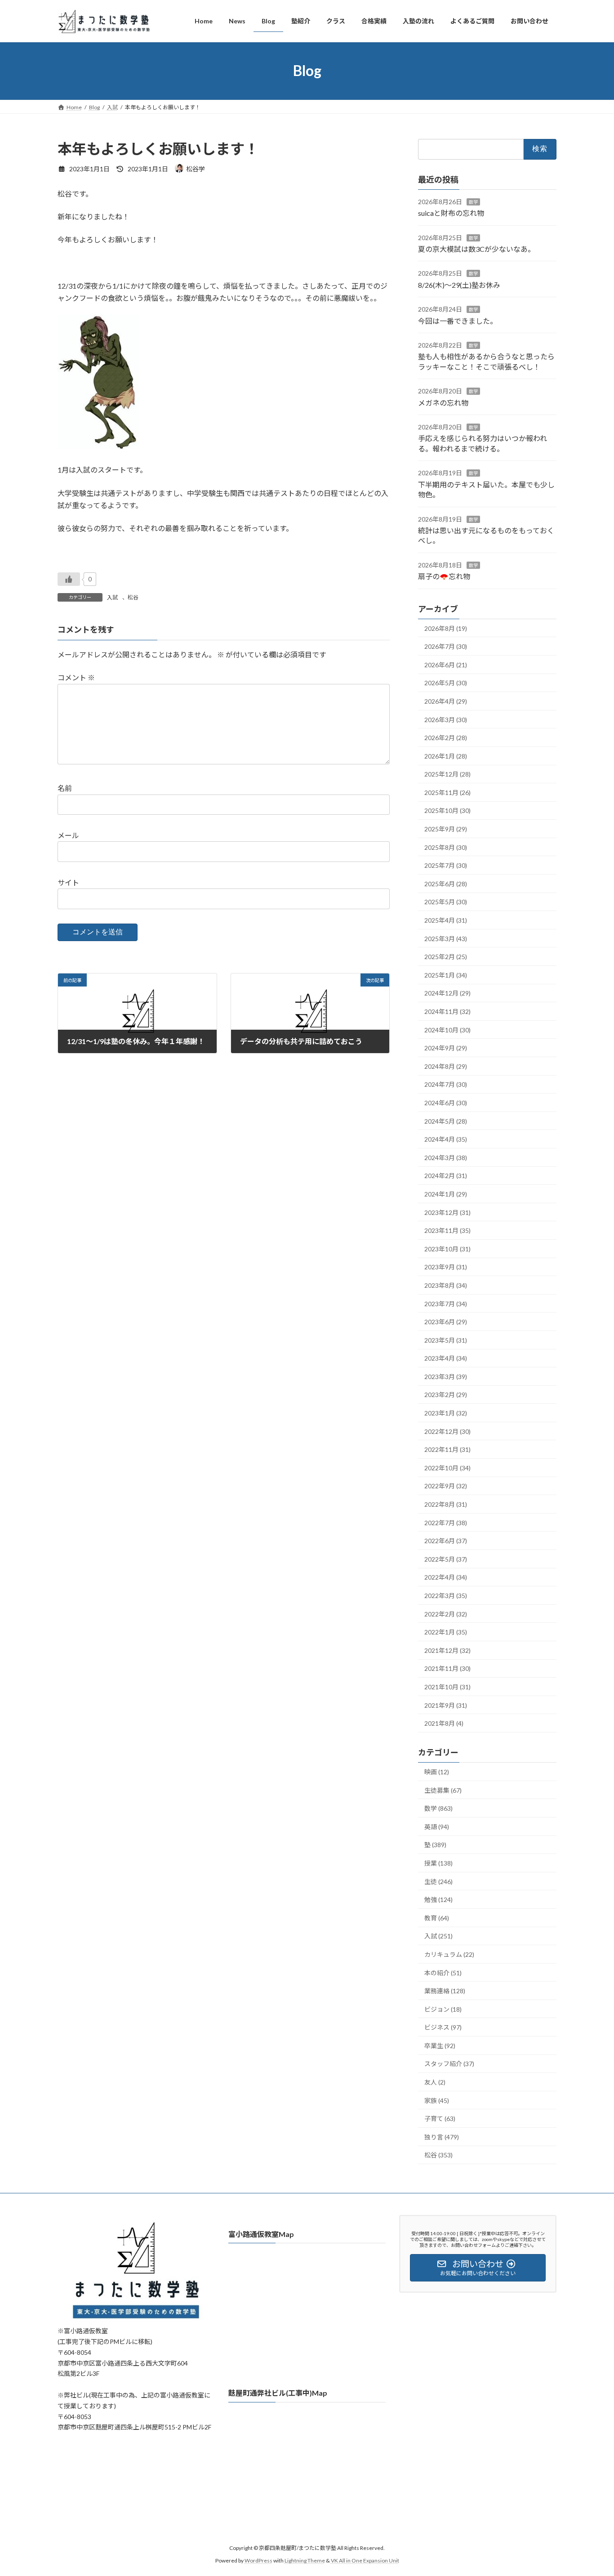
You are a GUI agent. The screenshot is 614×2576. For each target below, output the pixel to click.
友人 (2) (435, 2082)
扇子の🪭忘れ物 (444, 576)
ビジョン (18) (443, 2009)
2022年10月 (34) (447, 1467)
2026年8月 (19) (446, 628)
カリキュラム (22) (449, 1954)
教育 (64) (437, 1917)
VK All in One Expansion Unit (365, 2560)
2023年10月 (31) (447, 1248)
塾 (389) (435, 1845)
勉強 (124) (438, 1900)
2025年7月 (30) (446, 865)
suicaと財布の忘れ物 (451, 213)
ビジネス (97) (443, 2027)
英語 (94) (437, 1826)
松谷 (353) (438, 2155)
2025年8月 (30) (446, 847)
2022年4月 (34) (446, 1577)
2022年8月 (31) (446, 1504)
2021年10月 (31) (447, 1687)
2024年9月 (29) (446, 1048)
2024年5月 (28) (446, 1121)
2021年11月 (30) (447, 1668)
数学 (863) (438, 1808)
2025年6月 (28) (446, 883)
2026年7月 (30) (446, 646)
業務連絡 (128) (445, 1991)
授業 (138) (438, 1863)
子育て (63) (440, 2118)
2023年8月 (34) (446, 1285)
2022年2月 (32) (446, 1614)
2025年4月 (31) (446, 920)
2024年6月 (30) (446, 1103)
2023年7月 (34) (446, 1303)
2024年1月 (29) (446, 1194)
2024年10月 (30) (447, 1029)
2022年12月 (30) (447, 1431)
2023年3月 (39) (446, 1376)
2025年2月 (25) (446, 957)
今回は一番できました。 (458, 320)
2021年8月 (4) (444, 1723)
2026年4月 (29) (446, 701)
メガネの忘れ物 (443, 402)
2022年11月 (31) (447, 1449)
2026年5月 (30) (446, 683)
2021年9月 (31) (446, 1705)
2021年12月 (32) (447, 1650)
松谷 (133, 597)
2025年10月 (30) (447, 810)
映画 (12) (437, 1772)
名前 (65, 788)
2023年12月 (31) (447, 1212)
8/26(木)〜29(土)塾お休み (459, 284)
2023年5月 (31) (446, 1340)
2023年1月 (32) (446, 1413)
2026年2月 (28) (446, 738)
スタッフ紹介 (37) (449, 2064)
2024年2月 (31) (446, 1176)
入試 (112, 597)
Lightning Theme (305, 2560)
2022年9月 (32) (446, 1486)
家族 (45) (437, 2100)
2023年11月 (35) (447, 1230)
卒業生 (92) (440, 2045)
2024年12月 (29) (447, 993)
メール (68, 835)
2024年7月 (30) (446, 1084)
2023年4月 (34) (446, 1358)
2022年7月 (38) (446, 1522)
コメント (76, 677)
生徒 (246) (438, 1881)
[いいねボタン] (69, 579)
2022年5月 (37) (446, 1559)
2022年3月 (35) (446, 1596)
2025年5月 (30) (446, 902)
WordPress (258, 2560)
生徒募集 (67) (443, 1790)
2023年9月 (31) (446, 1267)
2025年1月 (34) (446, 975)
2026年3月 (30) (446, 719)
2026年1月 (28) (446, 756)
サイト (68, 882)
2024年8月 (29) (446, 1066)
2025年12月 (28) (447, 774)
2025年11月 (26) (447, 792)
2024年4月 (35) (446, 1139)
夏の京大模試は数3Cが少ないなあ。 (476, 249)
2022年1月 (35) (446, 1632)
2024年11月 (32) (447, 1011)
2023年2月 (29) (446, 1395)
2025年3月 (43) (446, 938)
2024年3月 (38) (446, 1157)
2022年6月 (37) (446, 1541)
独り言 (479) (442, 2136)
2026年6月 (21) (446, 664)
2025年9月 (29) (446, 829)
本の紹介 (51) (443, 1972)
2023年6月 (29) (446, 1322)
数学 (473, 201)
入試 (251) (438, 1936)
